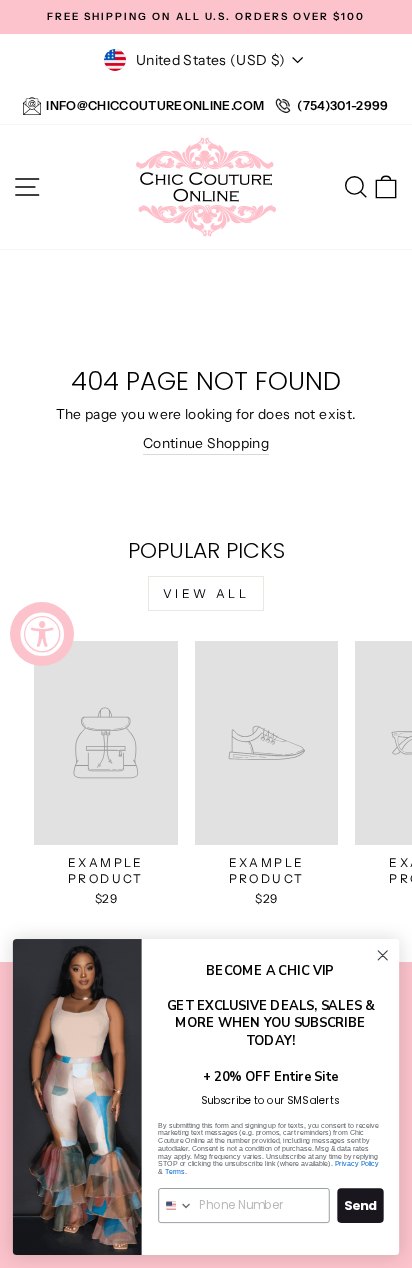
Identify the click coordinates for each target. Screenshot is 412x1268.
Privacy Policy (357, 1164)
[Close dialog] (382, 955)
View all (206, 593)
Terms (175, 1172)
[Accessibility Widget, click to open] (42, 634)
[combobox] (176, 1205)
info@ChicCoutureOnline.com (155, 105)
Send (360, 1206)
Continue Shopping (206, 443)
